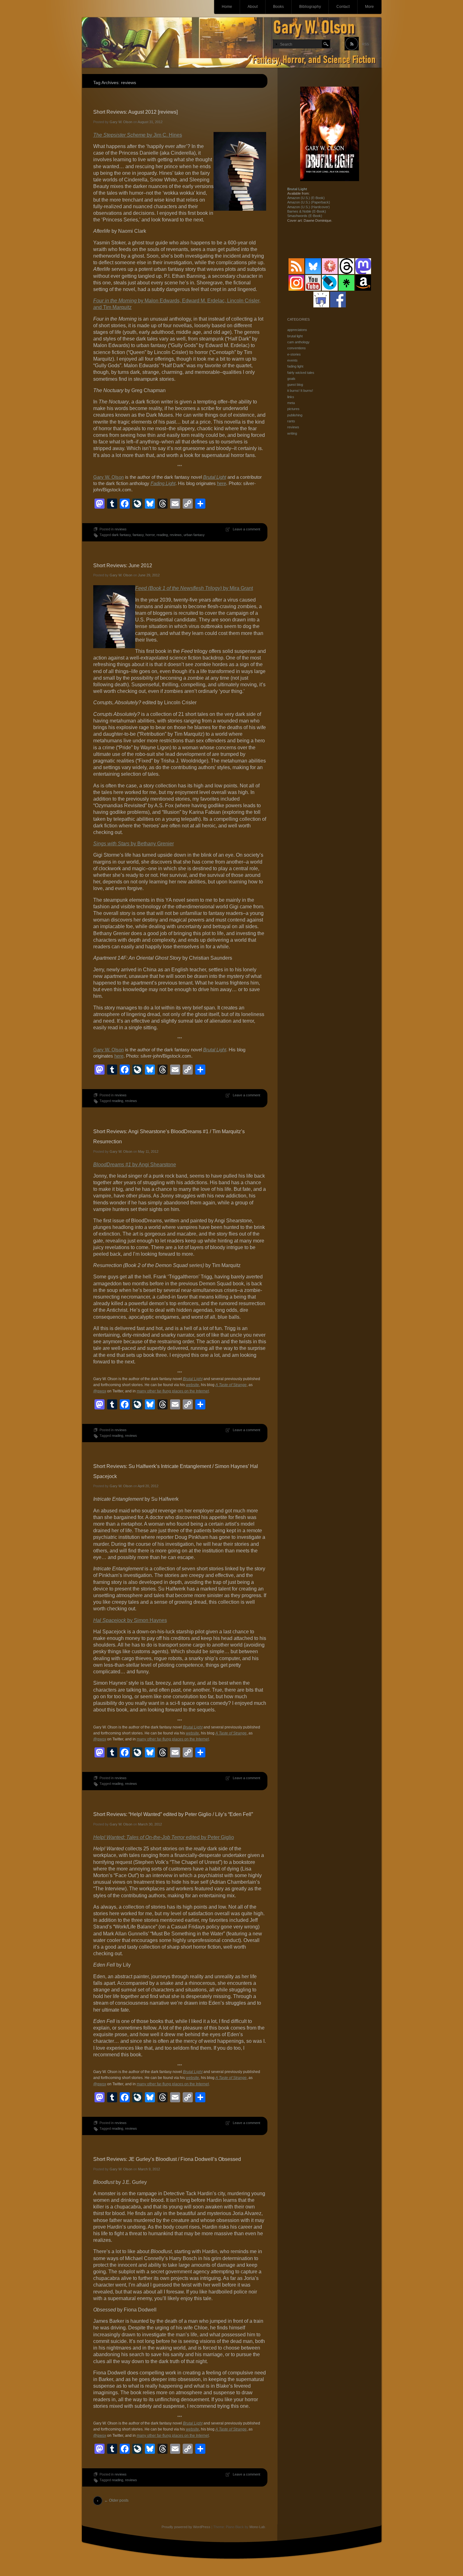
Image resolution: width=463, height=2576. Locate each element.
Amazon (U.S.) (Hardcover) (309, 207)
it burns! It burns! (300, 391)
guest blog (295, 385)
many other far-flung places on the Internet (173, 1391)
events (292, 360)
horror (150, 535)
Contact (343, 7)
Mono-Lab (257, 2527)
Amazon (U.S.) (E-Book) (306, 198)
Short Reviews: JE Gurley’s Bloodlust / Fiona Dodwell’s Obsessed (167, 2159)
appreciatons (297, 330)
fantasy (138, 535)
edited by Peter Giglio (164, 1837)
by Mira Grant (194, 588)
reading (162, 535)
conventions (297, 348)
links (291, 397)
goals (291, 379)
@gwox (100, 1391)
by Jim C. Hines (138, 135)
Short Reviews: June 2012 (123, 565)
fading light (295, 366)
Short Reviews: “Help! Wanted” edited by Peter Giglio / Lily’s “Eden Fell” (173, 1814)
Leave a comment (246, 529)
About (253, 7)
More (369, 7)
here (222, 483)
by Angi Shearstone (135, 1165)
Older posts (116, 2500)
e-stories (294, 354)
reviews (121, 529)
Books (278, 7)
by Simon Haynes (130, 1620)
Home (227, 7)
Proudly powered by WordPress (186, 2527)
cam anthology (298, 342)
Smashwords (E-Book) (305, 216)
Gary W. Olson (121, 122)
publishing (295, 415)
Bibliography (310, 7)
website (192, 1385)
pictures (293, 409)
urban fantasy (194, 535)
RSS (365, 44)
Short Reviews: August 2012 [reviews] (135, 112)
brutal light (295, 336)
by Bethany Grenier (134, 844)
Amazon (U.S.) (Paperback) (309, 202)
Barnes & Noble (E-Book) (307, 211)
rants (291, 421)
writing (292, 433)
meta (291, 403)
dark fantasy (121, 535)
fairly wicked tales (301, 373)
